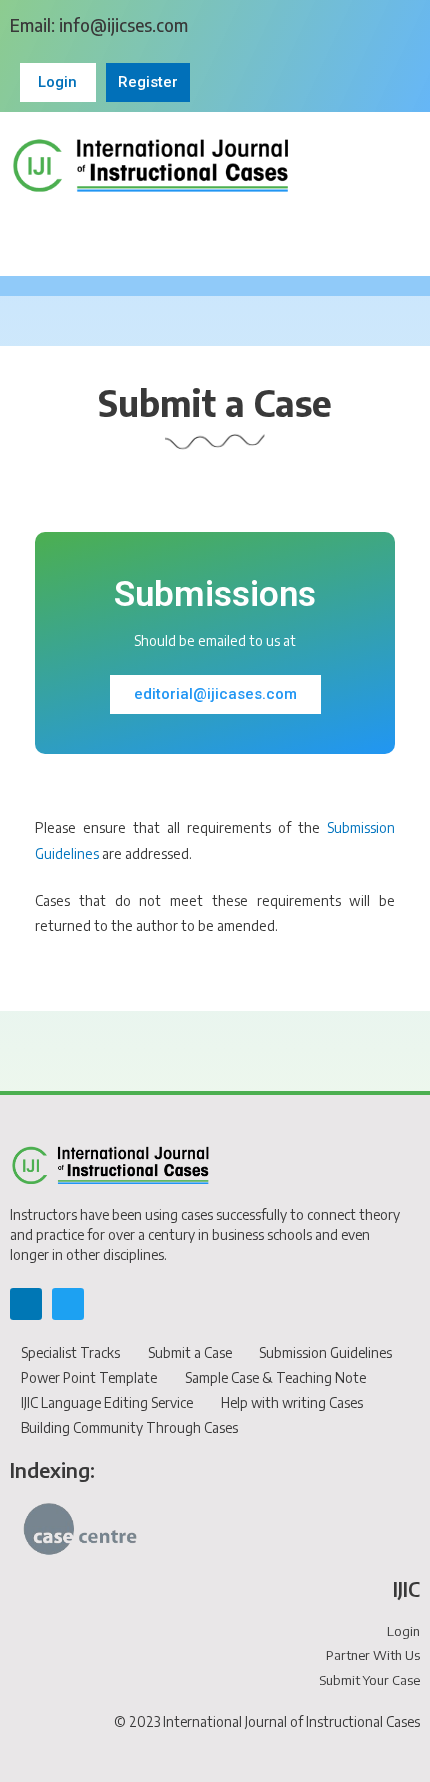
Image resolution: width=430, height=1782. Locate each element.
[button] (215, 232)
